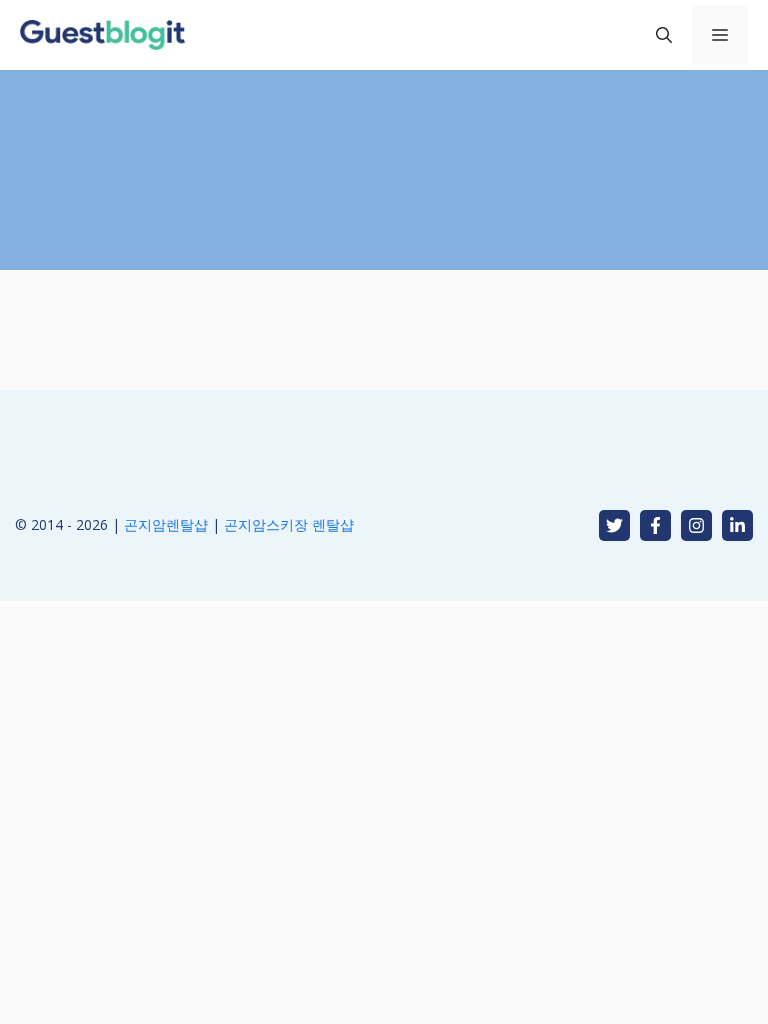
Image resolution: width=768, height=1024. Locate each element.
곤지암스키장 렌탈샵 (289, 524)
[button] (664, 35)
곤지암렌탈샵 (166, 524)
